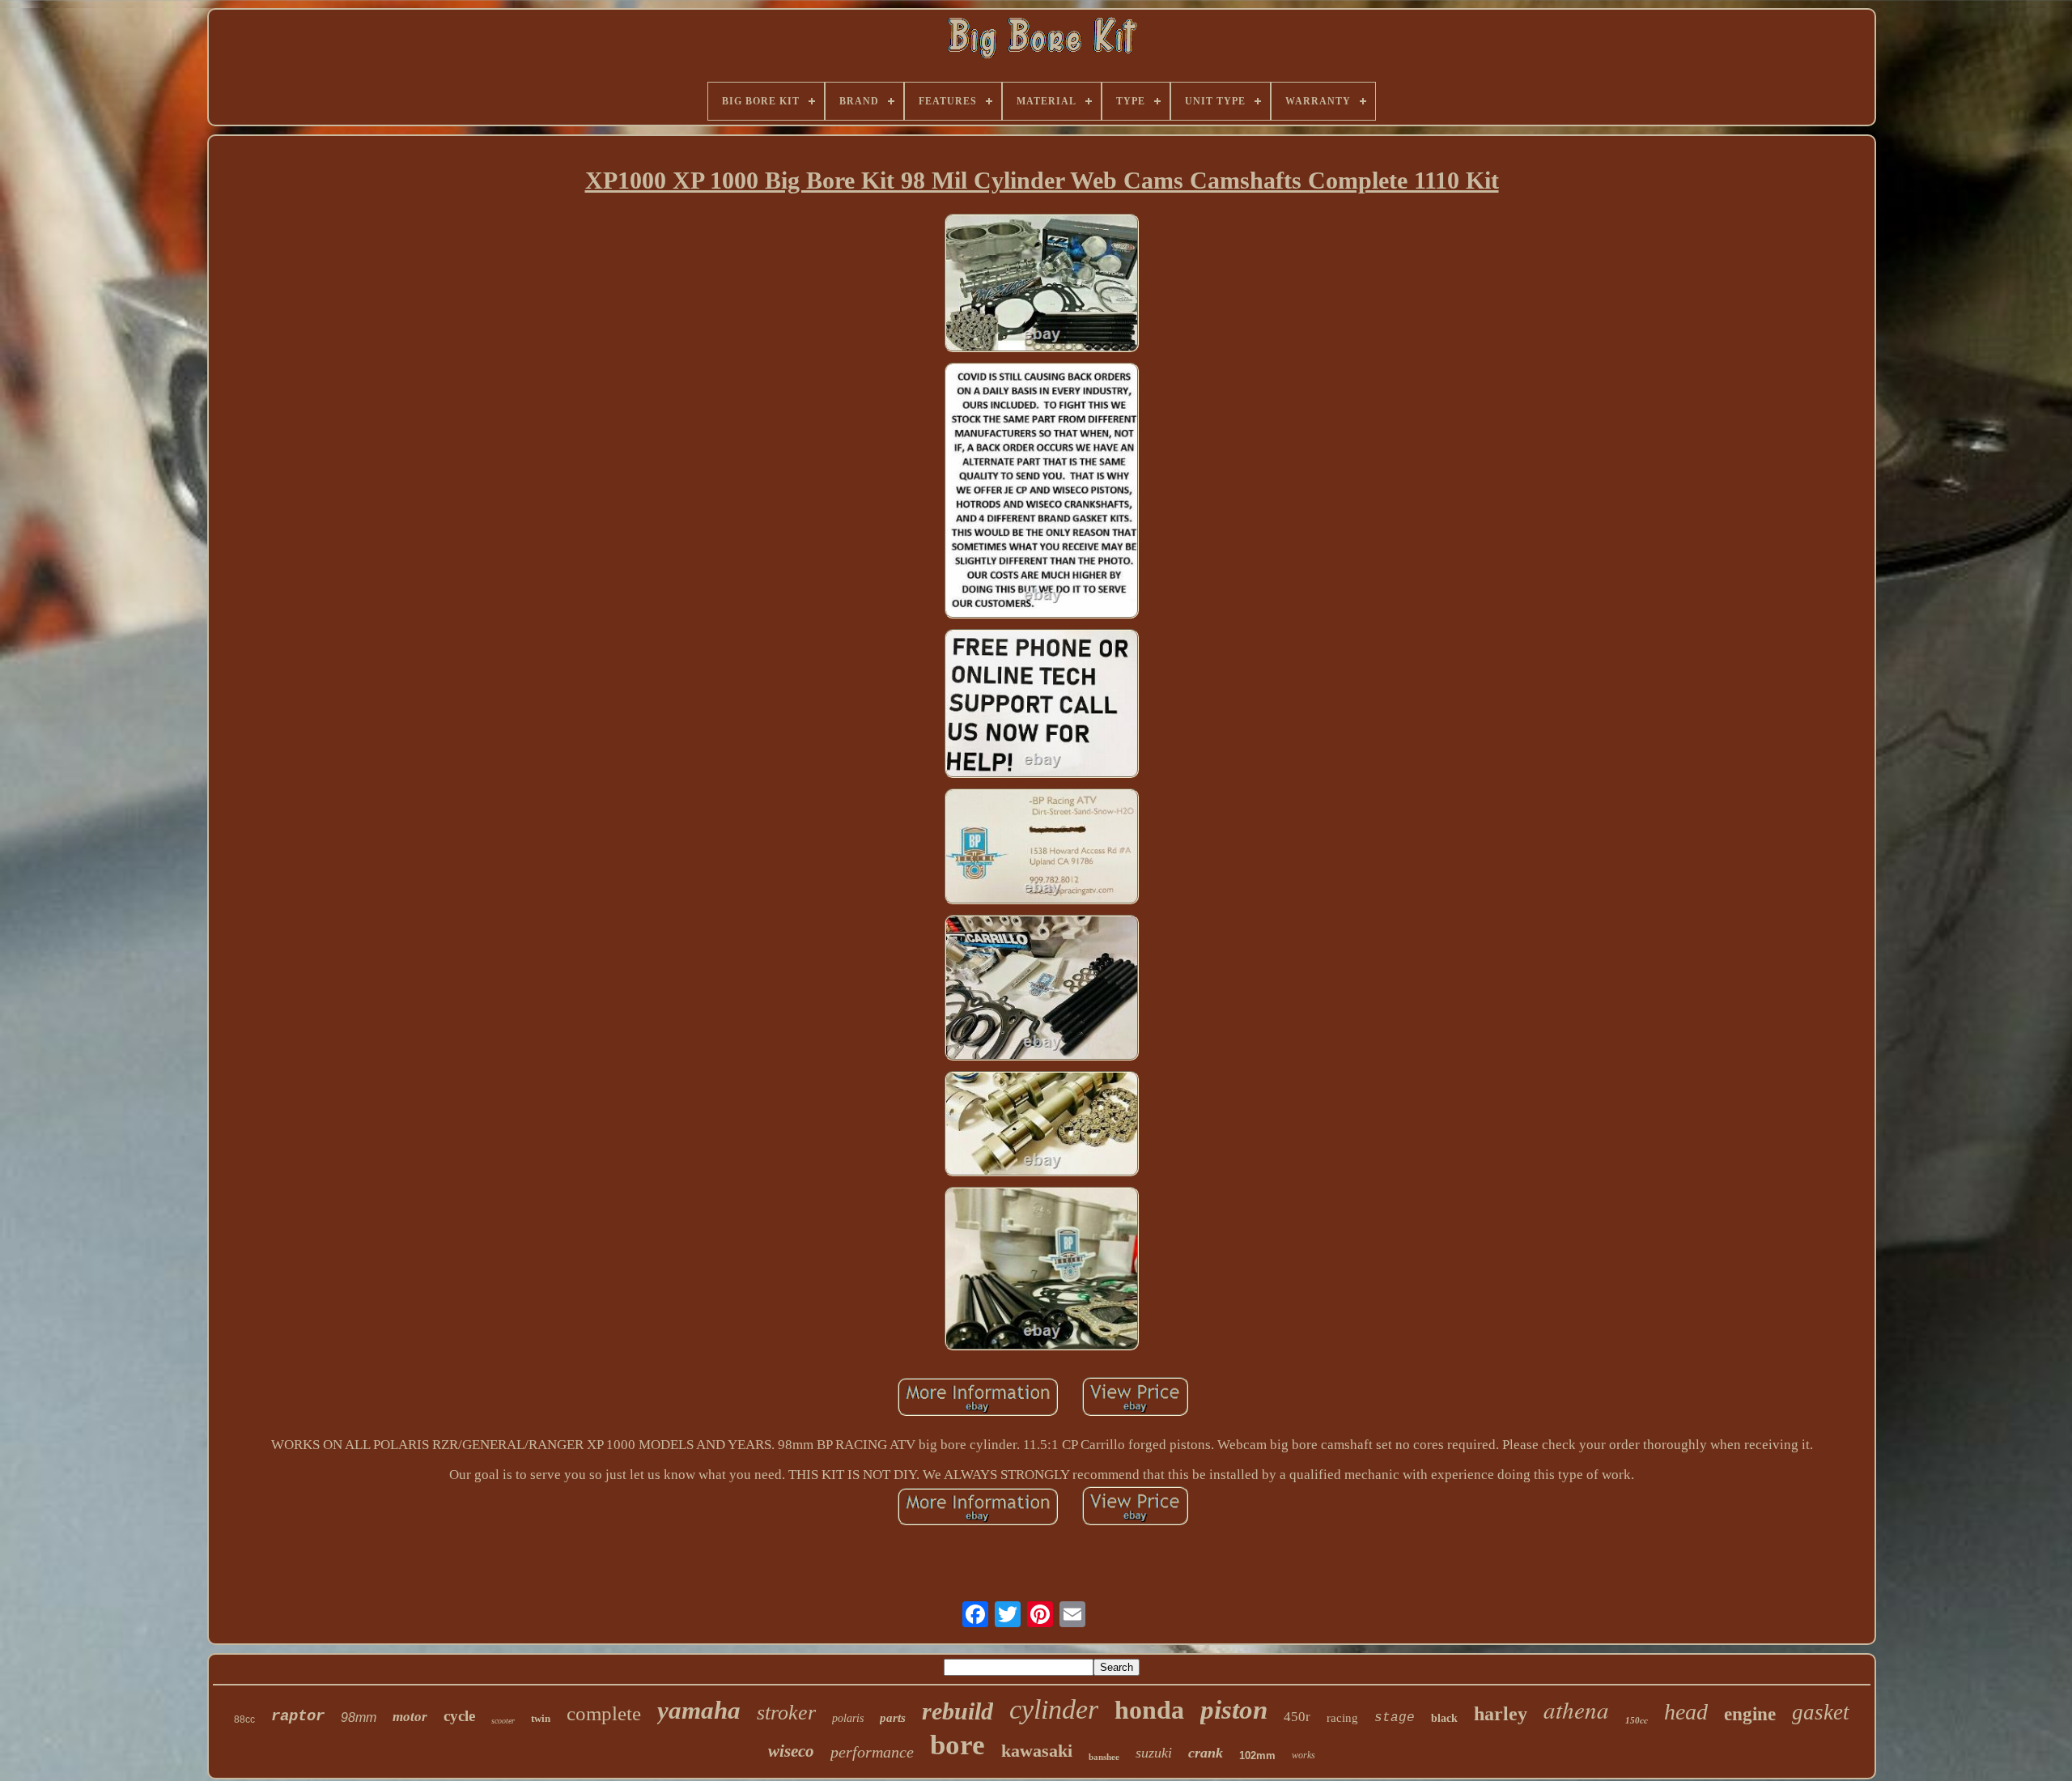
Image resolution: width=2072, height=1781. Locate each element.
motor (410, 1717)
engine (1750, 1714)
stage (1395, 1718)
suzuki (1154, 1753)
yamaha (699, 1710)
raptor (298, 1716)
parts (893, 1718)
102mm (1257, 1755)
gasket (1821, 1712)
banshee (1104, 1757)
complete (604, 1713)
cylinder (1054, 1709)
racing (1342, 1718)
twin (541, 1718)
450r (1297, 1717)
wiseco (791, 1751)
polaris (848, 1718)
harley (1501, 1714)
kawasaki (1037, 1751)
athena (1576, 1709)
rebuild (957, 1711)
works (1303, 1755)
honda (1149, 1710)
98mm (359, 1717)
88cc (244, 1719)
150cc (1637, 1720)
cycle (459, 1716)
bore (957, 1745)
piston (1234, 1710)
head (1686, 1712)
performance (872, 1752)
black (1444, 1718)
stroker (786, 1713)
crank (1206, 1753)
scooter (503, 1721)
